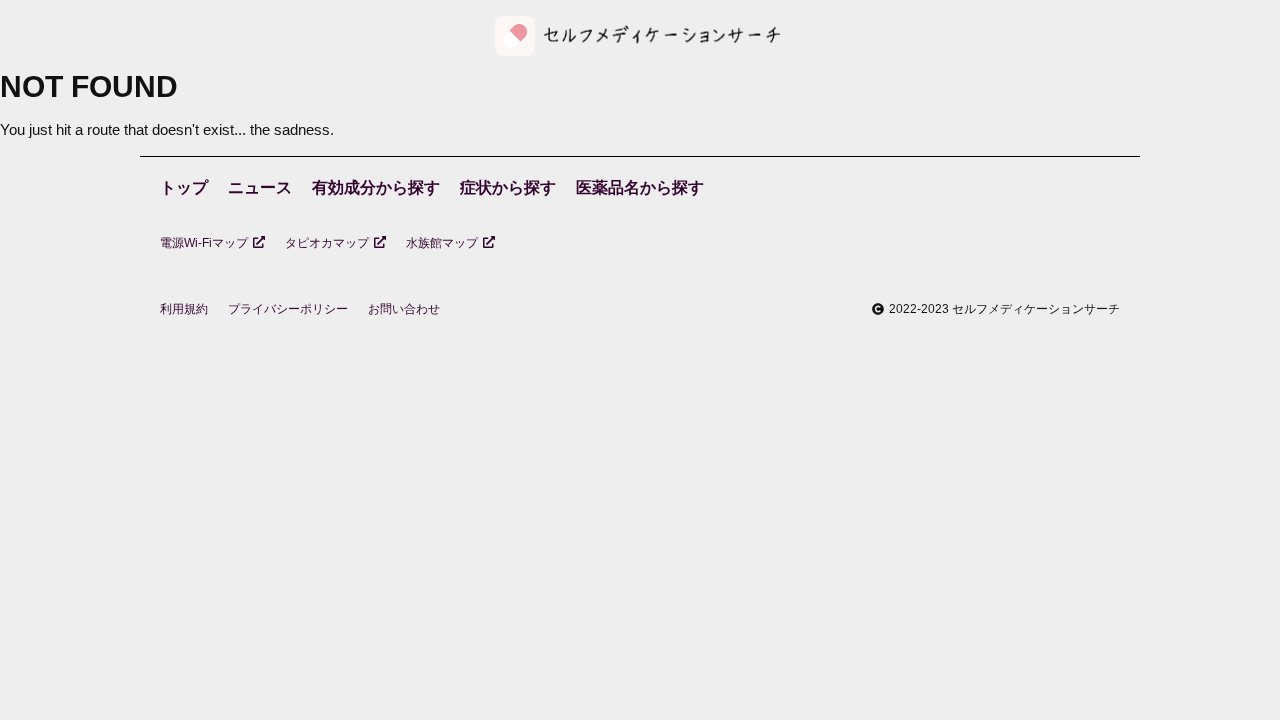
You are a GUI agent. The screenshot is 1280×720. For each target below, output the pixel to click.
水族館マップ (442, 243)
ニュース (260, 187)
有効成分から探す (376, 187)
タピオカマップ (327, 243)
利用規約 (184, 309)
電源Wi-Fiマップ (204, 243)
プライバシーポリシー (288, 309)
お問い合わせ (404, 309)
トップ (184, 187)
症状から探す (508, 187)
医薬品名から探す (640, 187)
